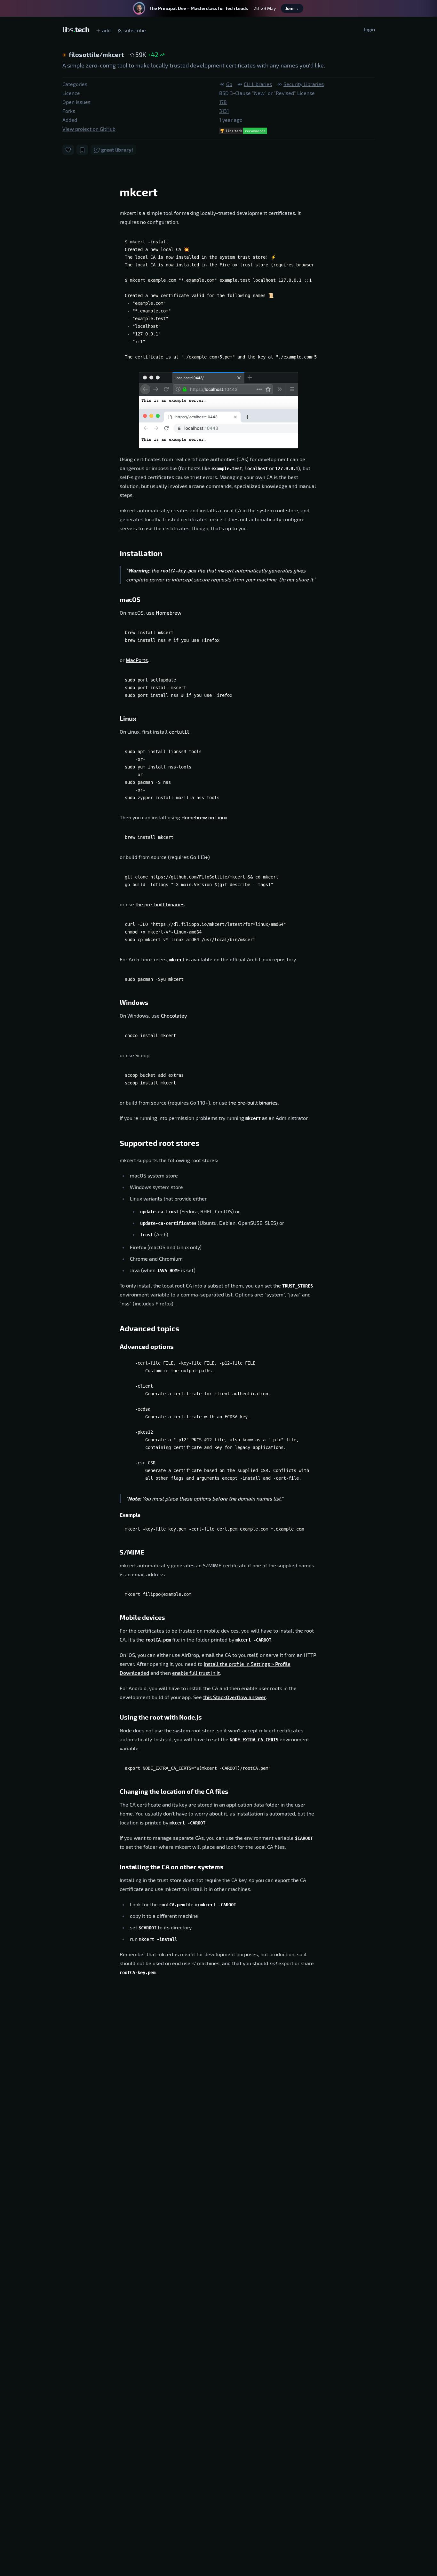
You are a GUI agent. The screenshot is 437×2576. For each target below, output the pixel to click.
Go (229, 84)
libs (76, 29)
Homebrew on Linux (204, 817)
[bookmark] (82, 150)
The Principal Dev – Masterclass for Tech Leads (199, 8)
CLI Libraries (258, 84)
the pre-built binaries (160, 904)
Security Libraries (304, 84)
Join (292, 8)
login (369, 29)
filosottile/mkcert (97, 54)
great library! (117, 150)
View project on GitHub (89, 129)
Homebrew (169, 613)
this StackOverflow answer (234, 1697)
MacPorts (137, 660)
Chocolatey (174, 1016)
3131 (224, 111)
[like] (68, 150)
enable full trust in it (196, 1673)
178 (223, 102)
